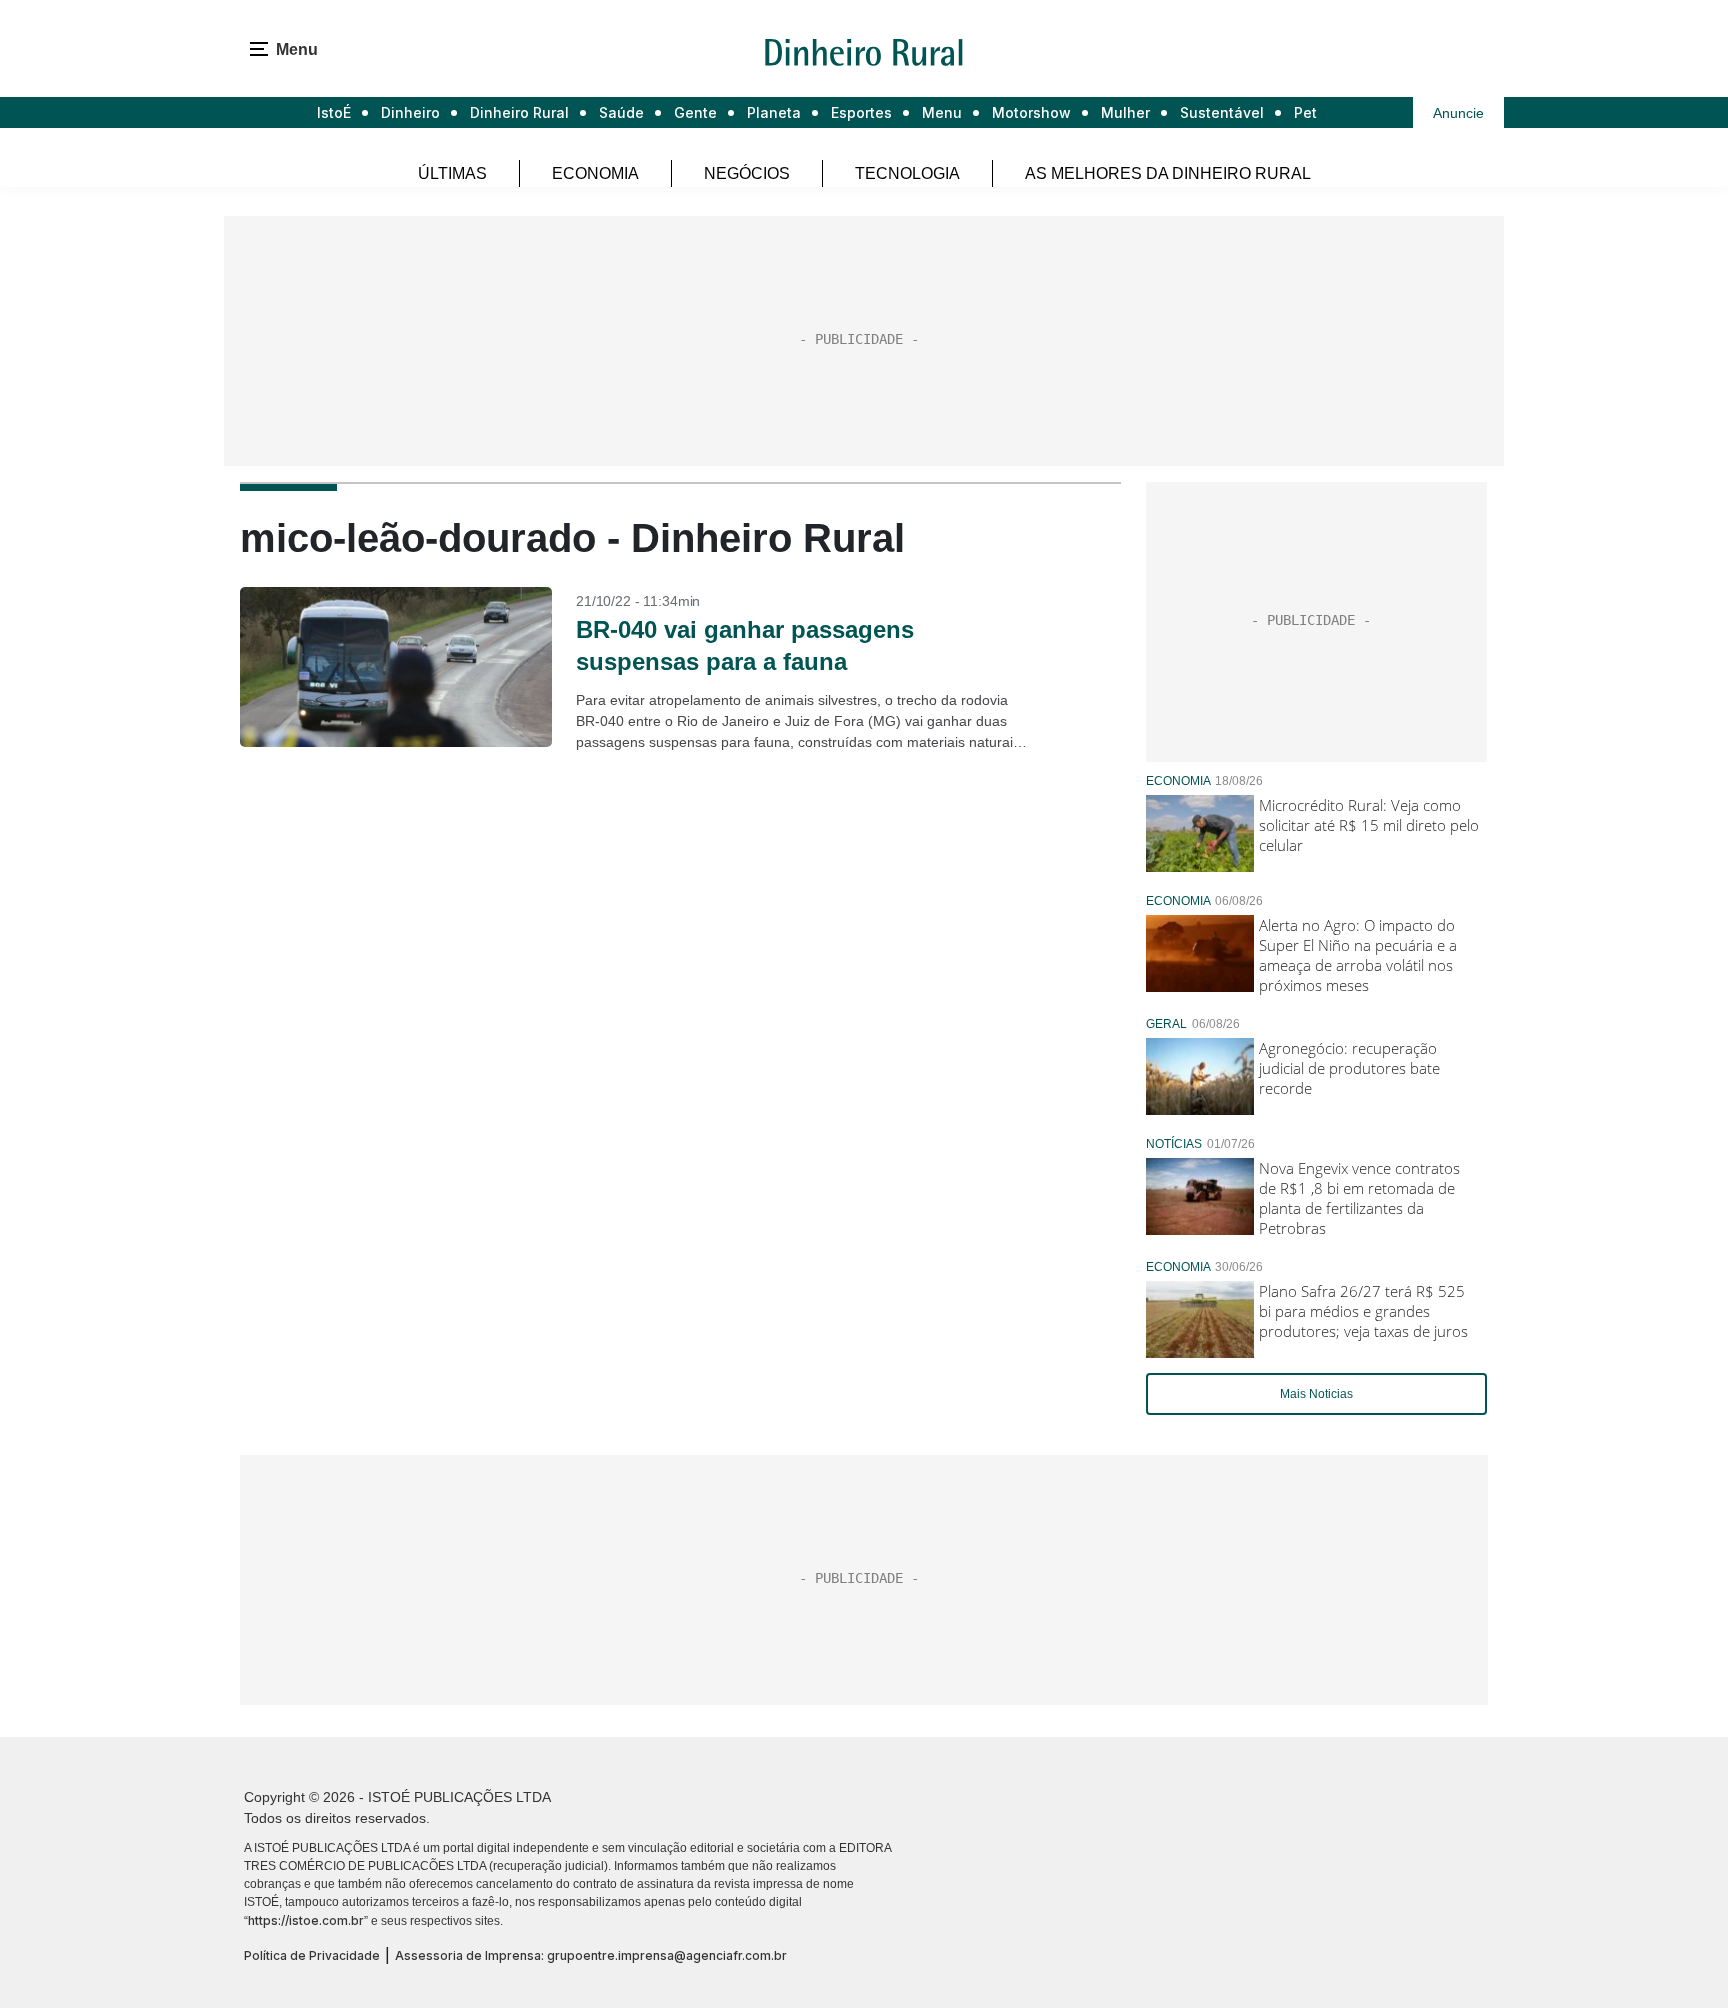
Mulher (1125, 112)
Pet (1305, 112)
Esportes (861, 112)
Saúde (621, 112)
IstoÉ (334, 112)
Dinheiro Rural (519, 112)
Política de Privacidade (312, 1955)
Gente (695, 112)
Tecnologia (907, 173)
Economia (595, 173)
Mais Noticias (1316, 1394)
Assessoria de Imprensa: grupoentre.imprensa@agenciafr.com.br (591, 1955)
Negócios (747, 173)
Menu (942, 112)
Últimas (452, 173)
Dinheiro (410, 112)
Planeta (774, 112)
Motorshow (1031, 112)
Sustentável (1222, 112)
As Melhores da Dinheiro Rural (1168, 173)
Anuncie (1458, 113)
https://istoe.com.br (306, 1920)
